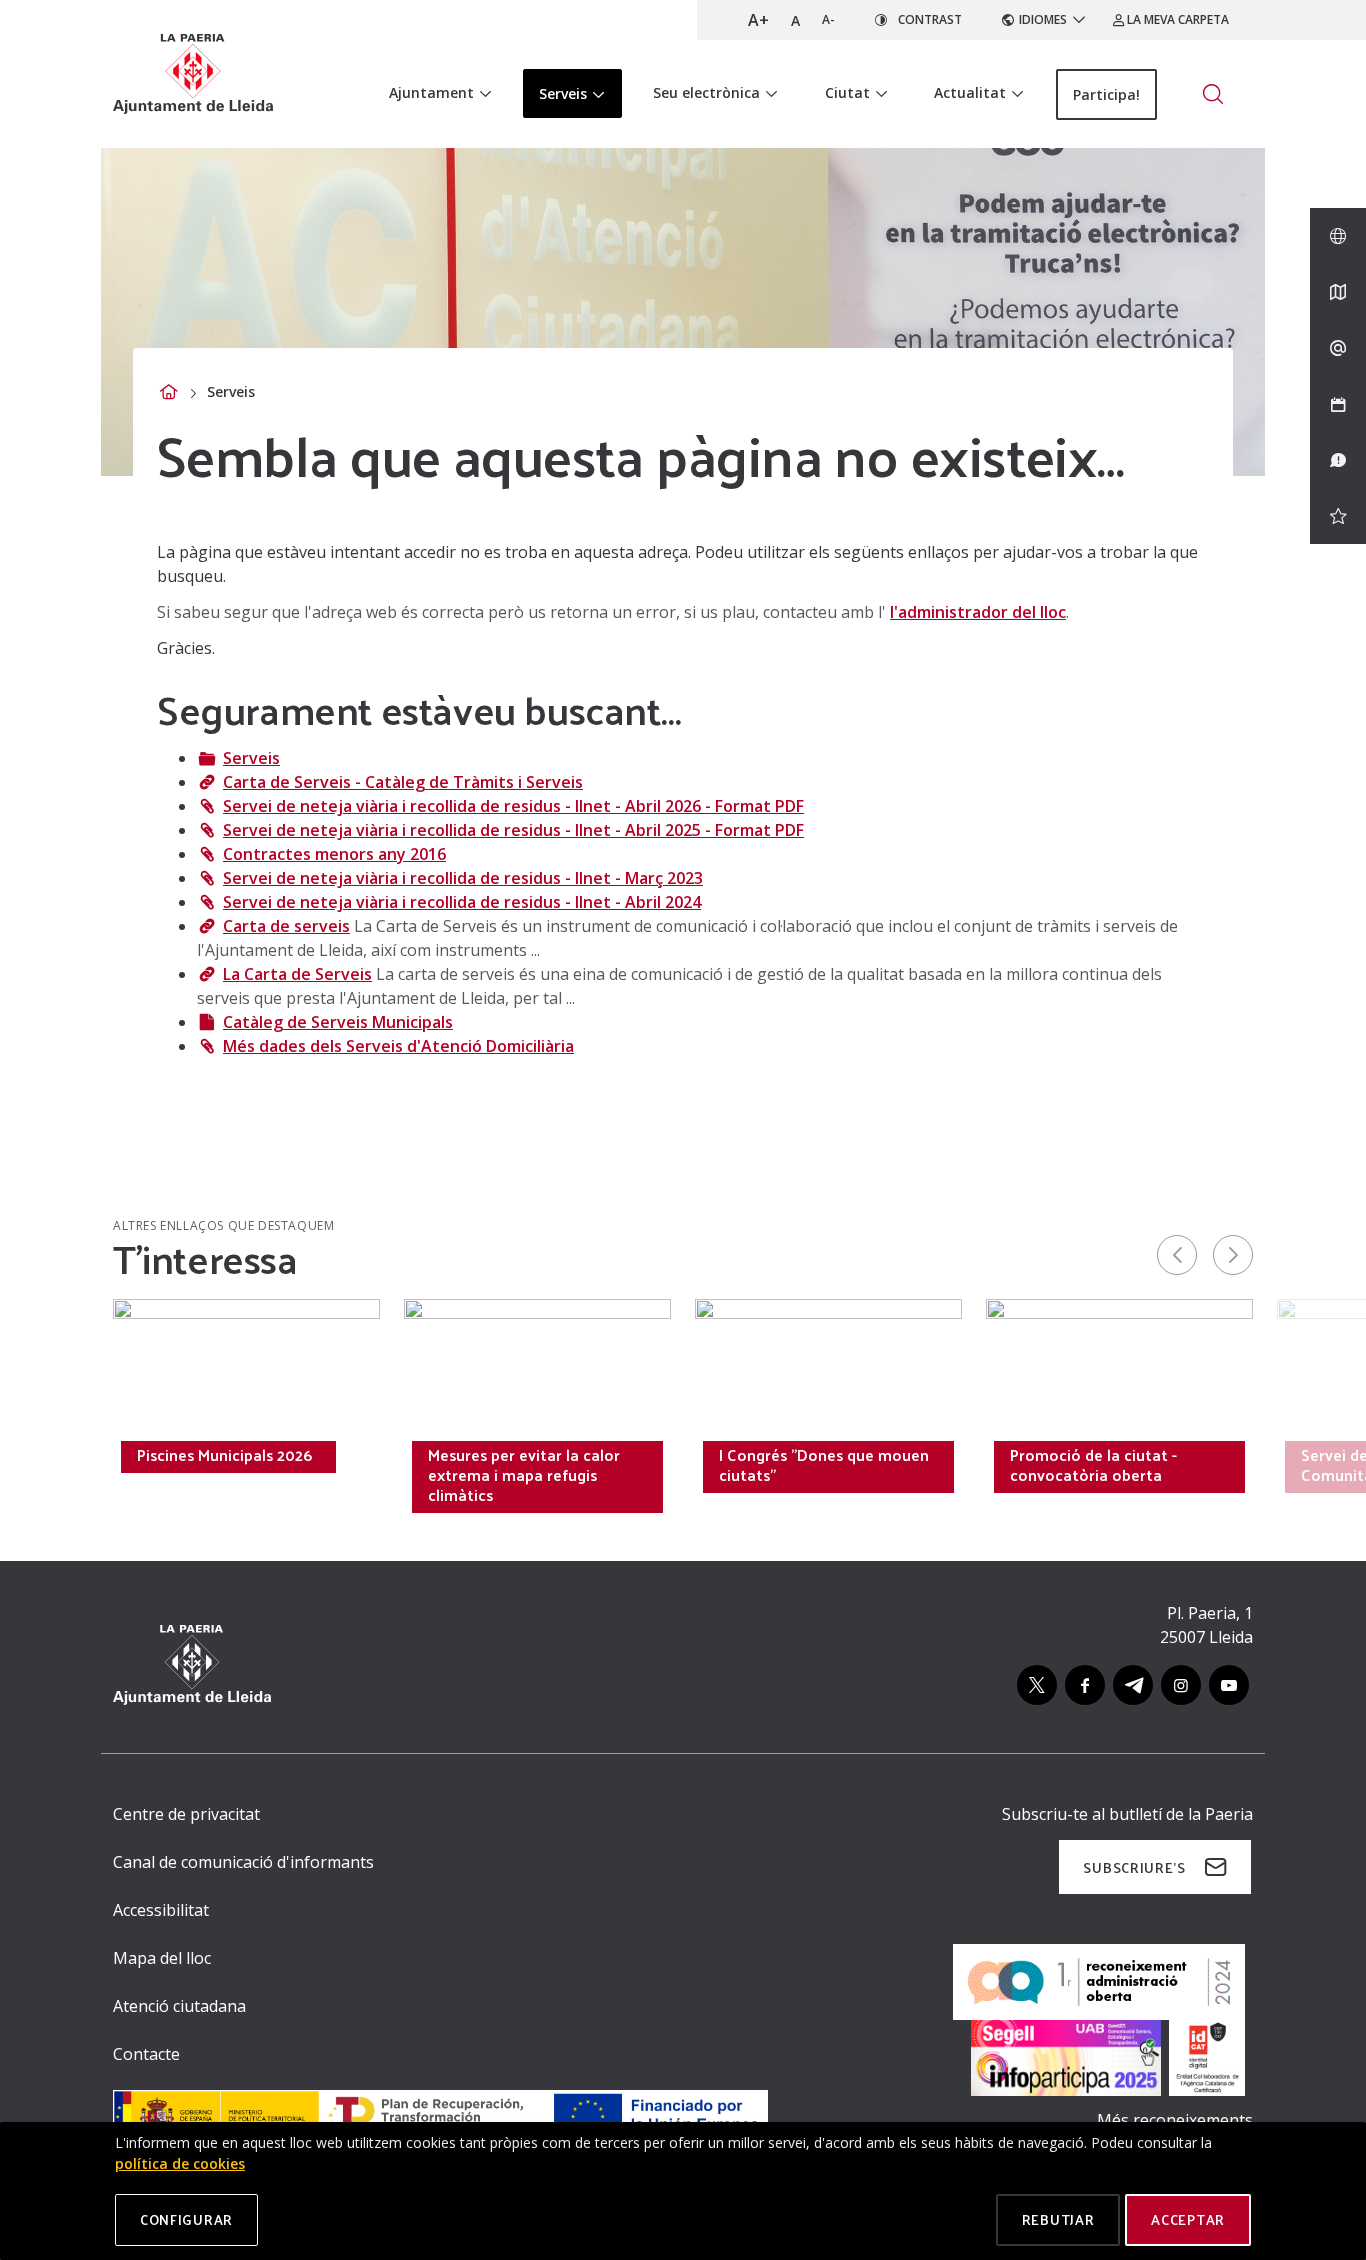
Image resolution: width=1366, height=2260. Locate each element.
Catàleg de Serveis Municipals (338, 1022)
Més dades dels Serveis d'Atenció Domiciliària (398, 1046)
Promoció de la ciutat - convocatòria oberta (1093, 1465)
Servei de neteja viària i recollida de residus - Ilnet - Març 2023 (463, 878)
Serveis (251, 758)
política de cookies (180, 2163)
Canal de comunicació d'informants (243, 1862)
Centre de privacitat (186, 1814)
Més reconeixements (1175, 2120)
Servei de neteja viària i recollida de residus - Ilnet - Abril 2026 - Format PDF (513, 806)
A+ (758, 20)
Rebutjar (1058, 2219)
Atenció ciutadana (179, 2006)
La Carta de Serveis (297, 974)
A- (828, 19)
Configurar (186, 2219)
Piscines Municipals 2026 (224, 1455)
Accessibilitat (161, 1910)
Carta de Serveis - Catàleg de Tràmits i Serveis (403, 782)
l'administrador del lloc (978, 612)
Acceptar (1188, 2219)
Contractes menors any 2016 (334, 854)
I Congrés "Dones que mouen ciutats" (824, 1465)
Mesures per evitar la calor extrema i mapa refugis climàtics (524, 1475)
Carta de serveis (286, 926)
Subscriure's (1134, 1867)
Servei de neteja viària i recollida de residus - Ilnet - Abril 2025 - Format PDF (513, 830)
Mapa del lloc (162, 1958)
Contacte (146, 2054)
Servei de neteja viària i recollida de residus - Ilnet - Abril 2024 (462, 902)
